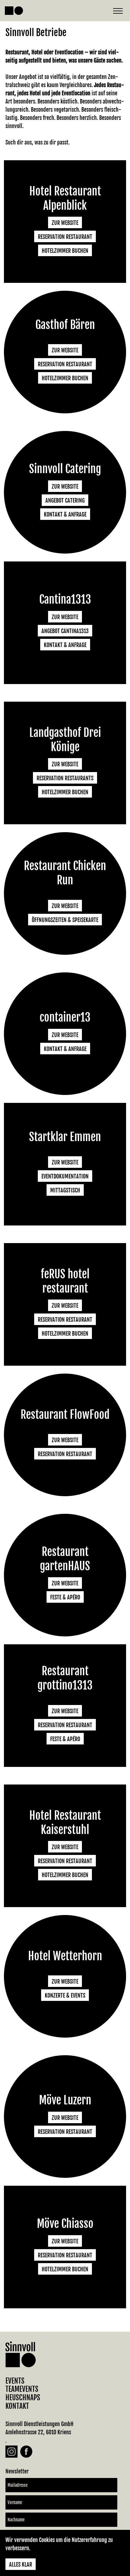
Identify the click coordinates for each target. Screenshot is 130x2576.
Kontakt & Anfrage (65, 514)
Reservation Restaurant (65, 237)
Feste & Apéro (65, 1597)
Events (15, 2381)
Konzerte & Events (65, 1995)
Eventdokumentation (65, 1176)
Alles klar (21, 2564)
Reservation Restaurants (65, 778)
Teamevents (22, 2389)
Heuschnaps (23, 2398)
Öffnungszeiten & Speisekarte (65, 920)
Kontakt (17, 2406)
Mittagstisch (65, 1190)
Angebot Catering (65, 500)
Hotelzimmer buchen (65, 251)
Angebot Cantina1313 (65, 631)
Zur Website (65, 223)
